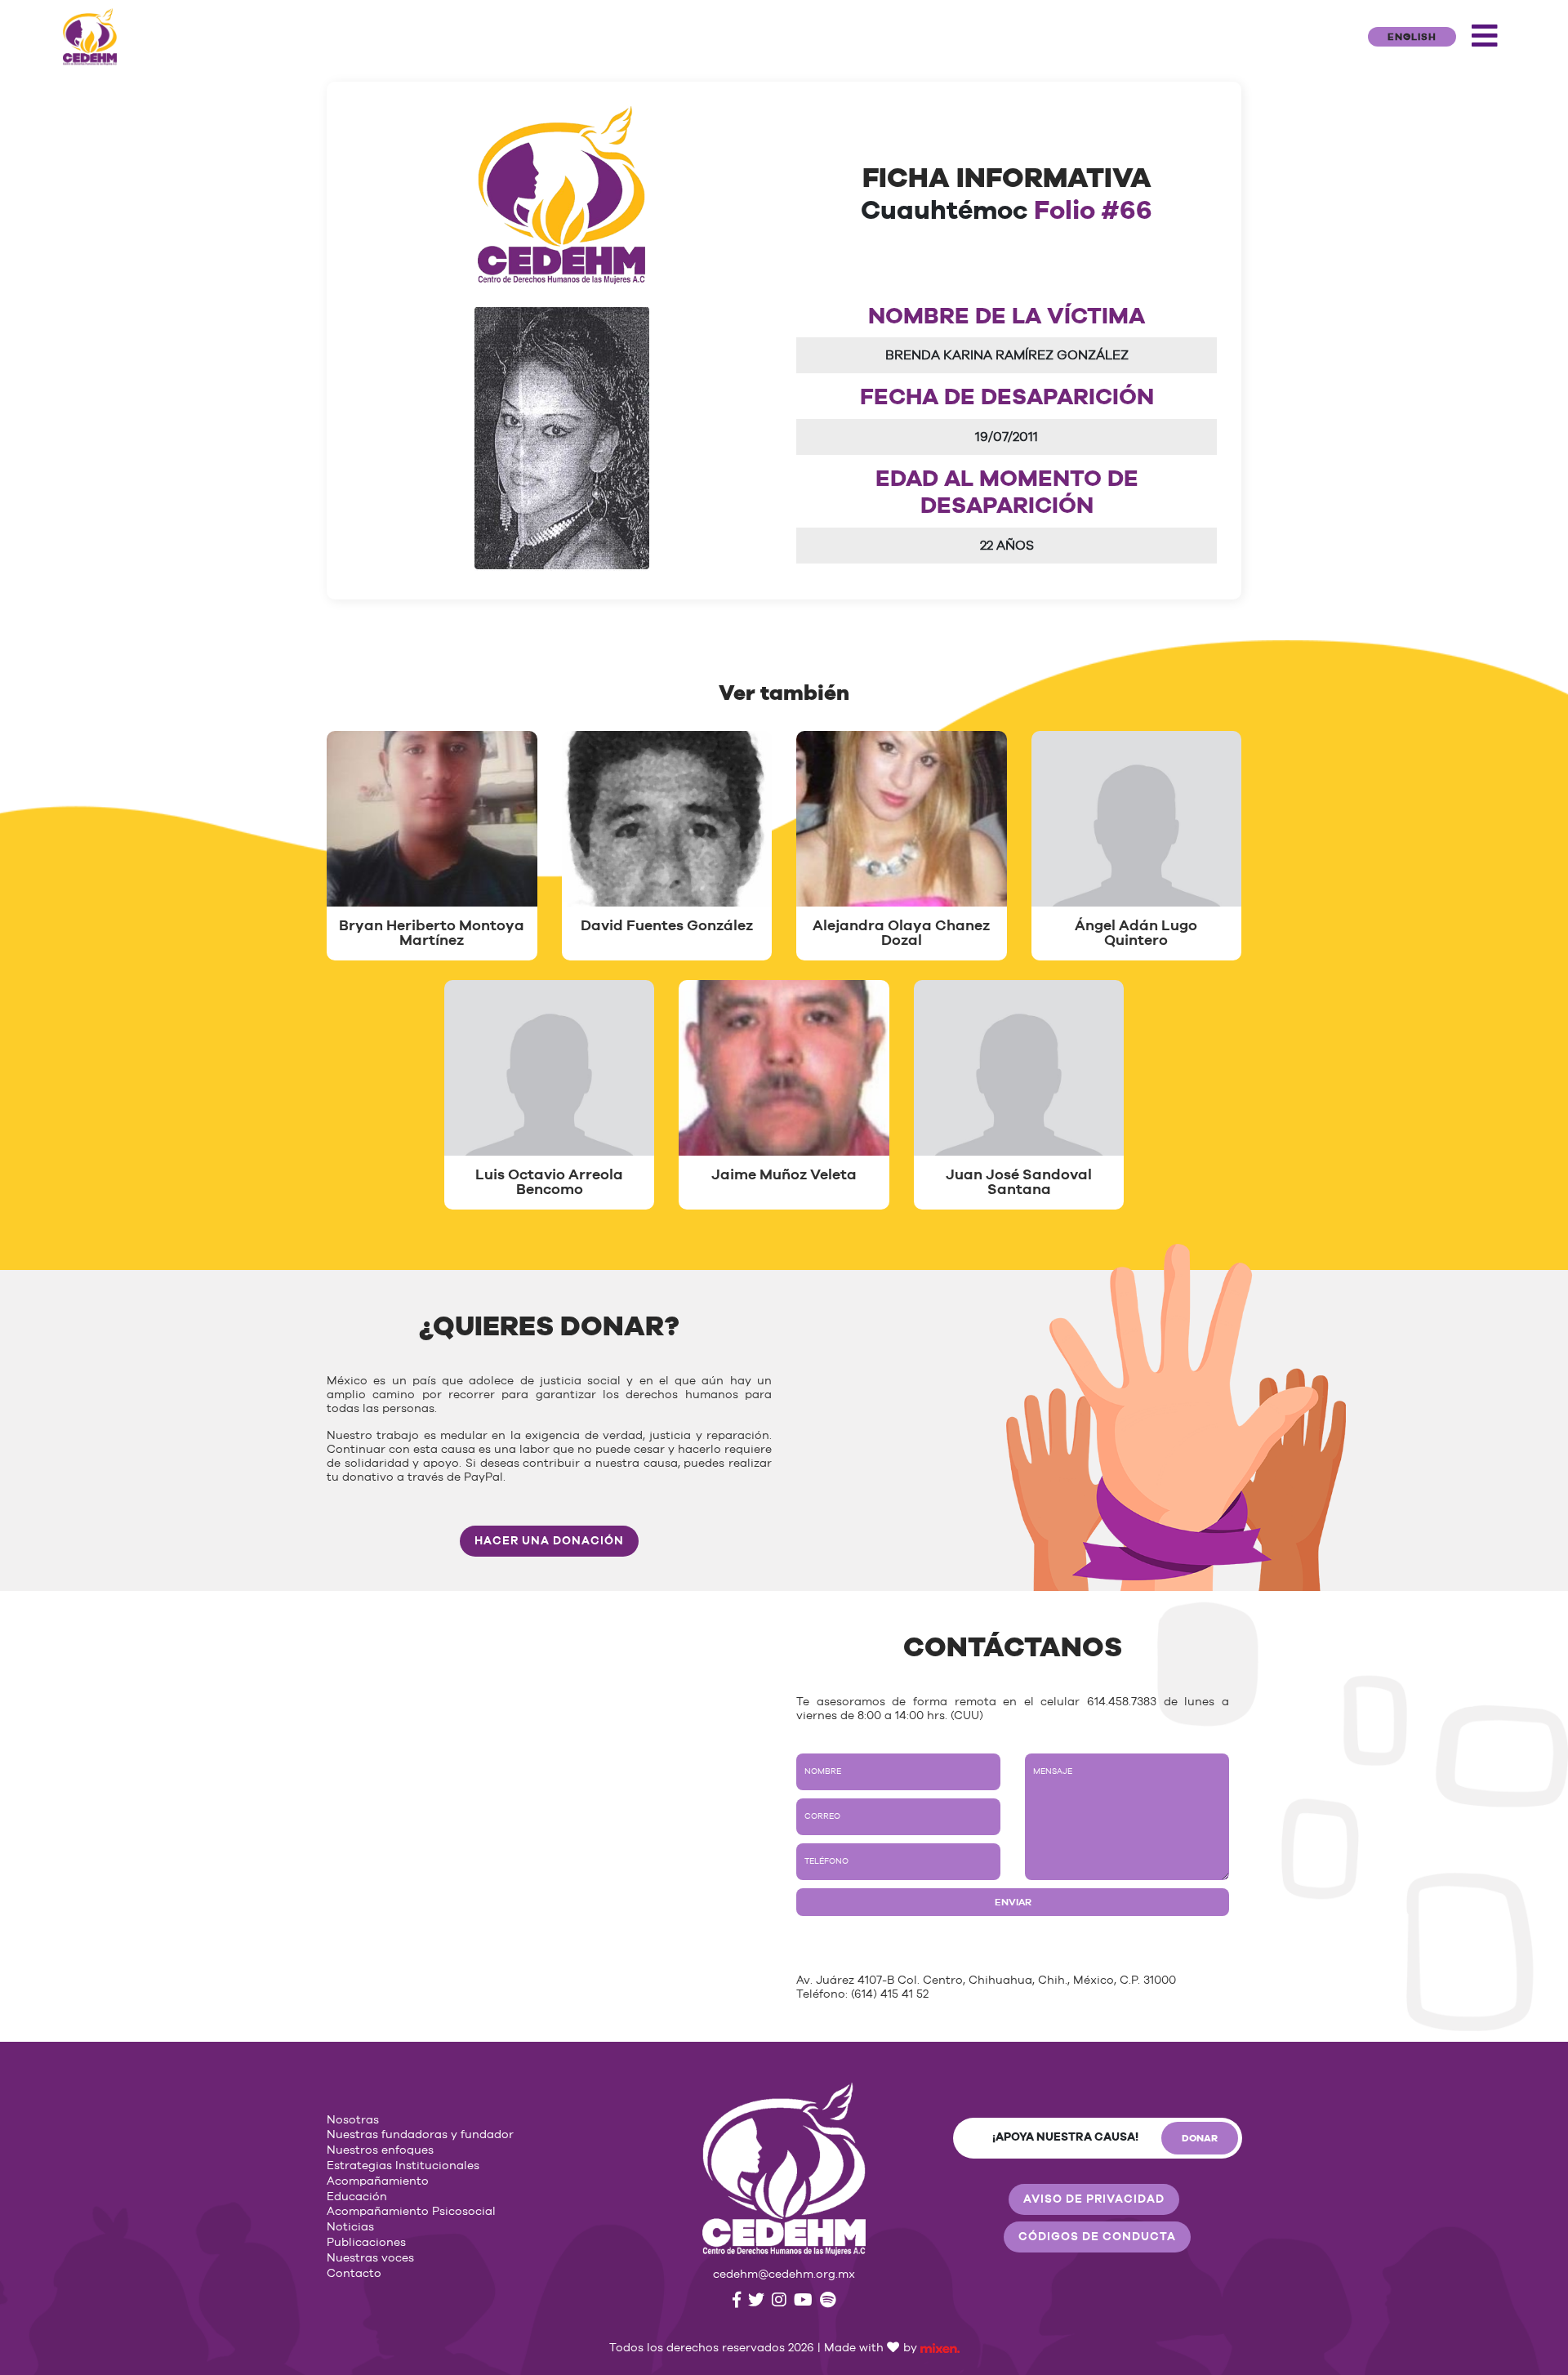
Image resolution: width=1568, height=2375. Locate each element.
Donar (1200, 2138)
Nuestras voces (370, 2258)
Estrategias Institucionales (403, 2166)
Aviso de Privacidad (1094, 2199)
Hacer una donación (549, 1541)
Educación (357, 2197)
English (1412, 37)
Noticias (350, 2227)
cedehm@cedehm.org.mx (784, 2275)
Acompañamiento (378, 2181)
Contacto (354, 2274)
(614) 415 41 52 (890, 1994)
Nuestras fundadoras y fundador (420, 2135)
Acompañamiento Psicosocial (411, 2212)
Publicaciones (366, 2243)
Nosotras (353, 2120)
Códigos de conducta (1097, 2237)
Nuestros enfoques (380, 2150)
